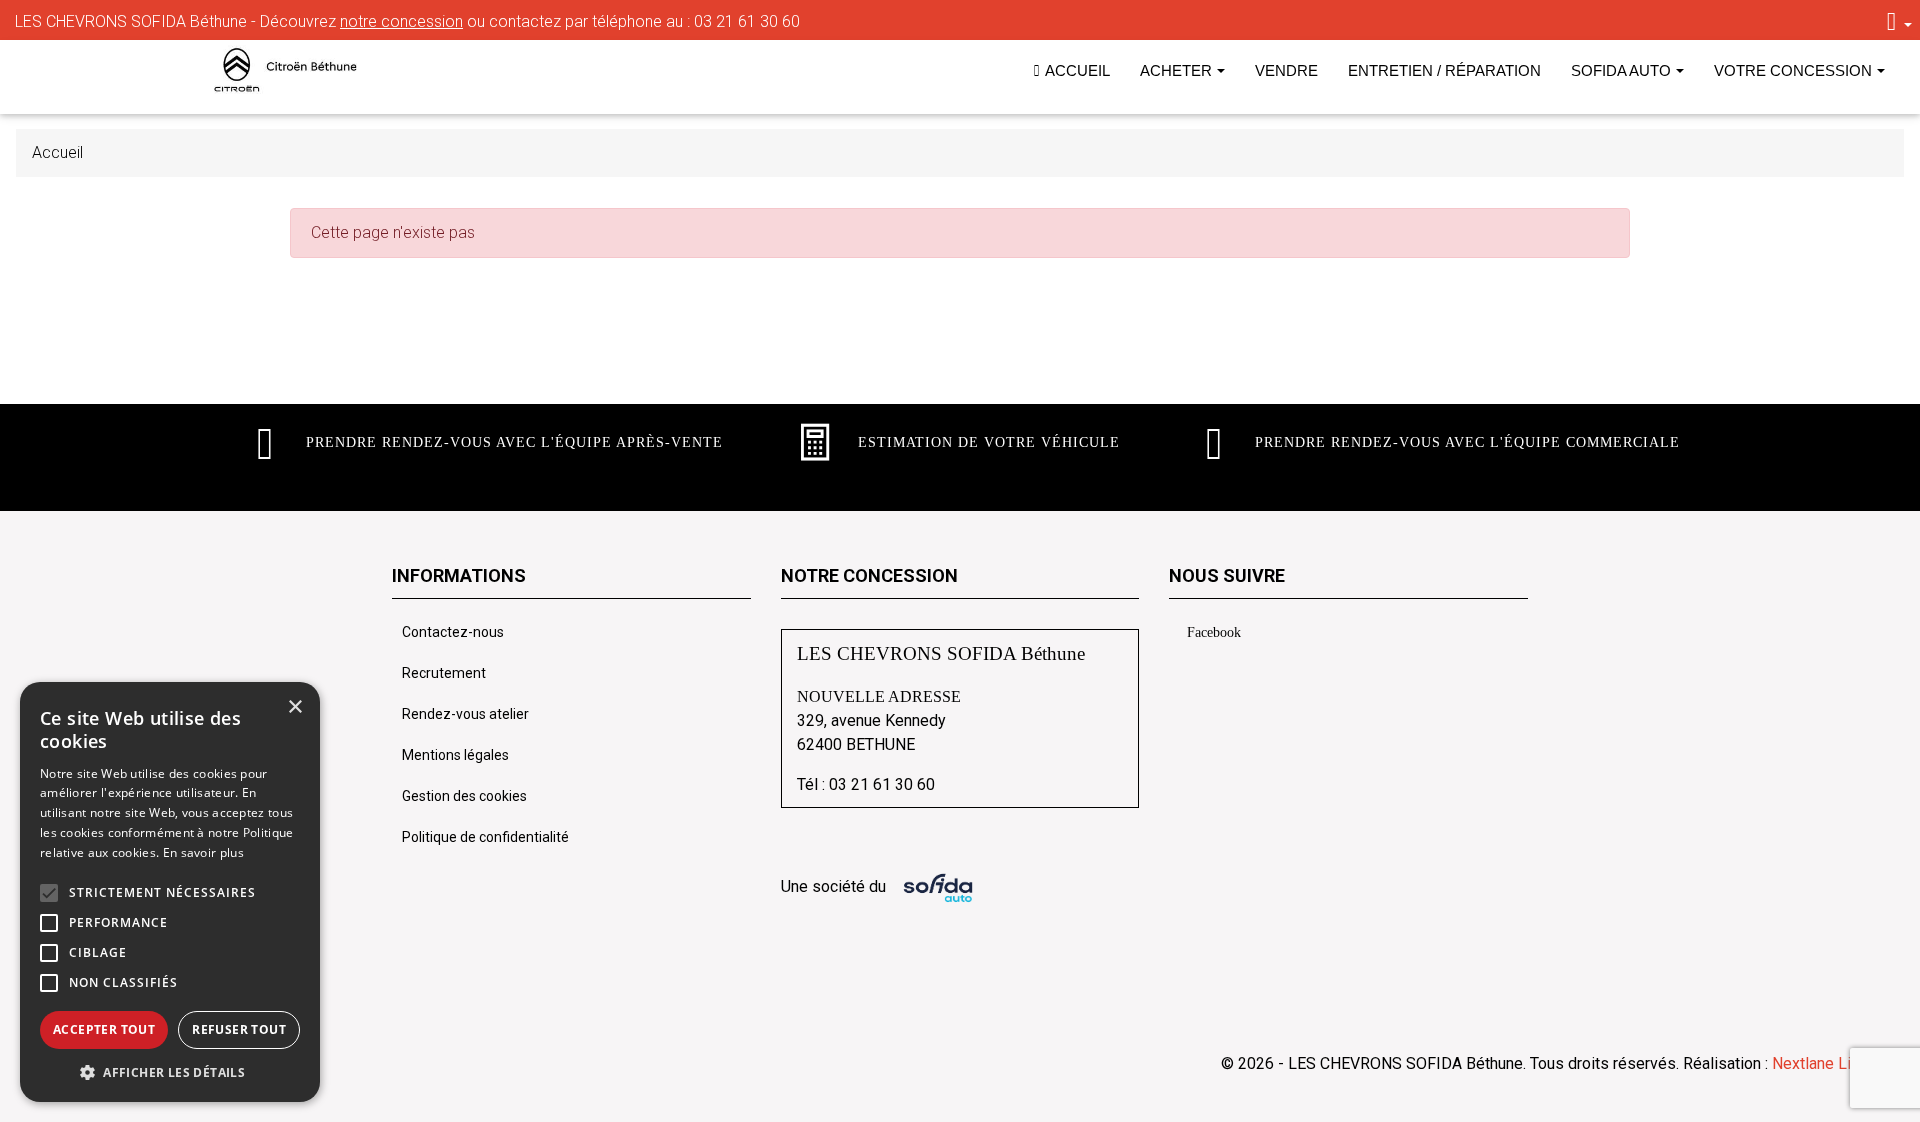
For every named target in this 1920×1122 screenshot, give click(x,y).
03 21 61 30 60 (747, 21)
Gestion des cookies (464, 796)
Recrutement (444, 673)
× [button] (294, 707)
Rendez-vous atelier (465, 714)
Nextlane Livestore (1836, 1063)
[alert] (170, 892)
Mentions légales (455, 755)
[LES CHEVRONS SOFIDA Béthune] (299, 70)
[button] (49, 893)
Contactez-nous (453, 632)
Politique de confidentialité (485, 837)
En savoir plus (203, 852)
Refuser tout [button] (239, 1029)
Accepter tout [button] (104, 1029)
